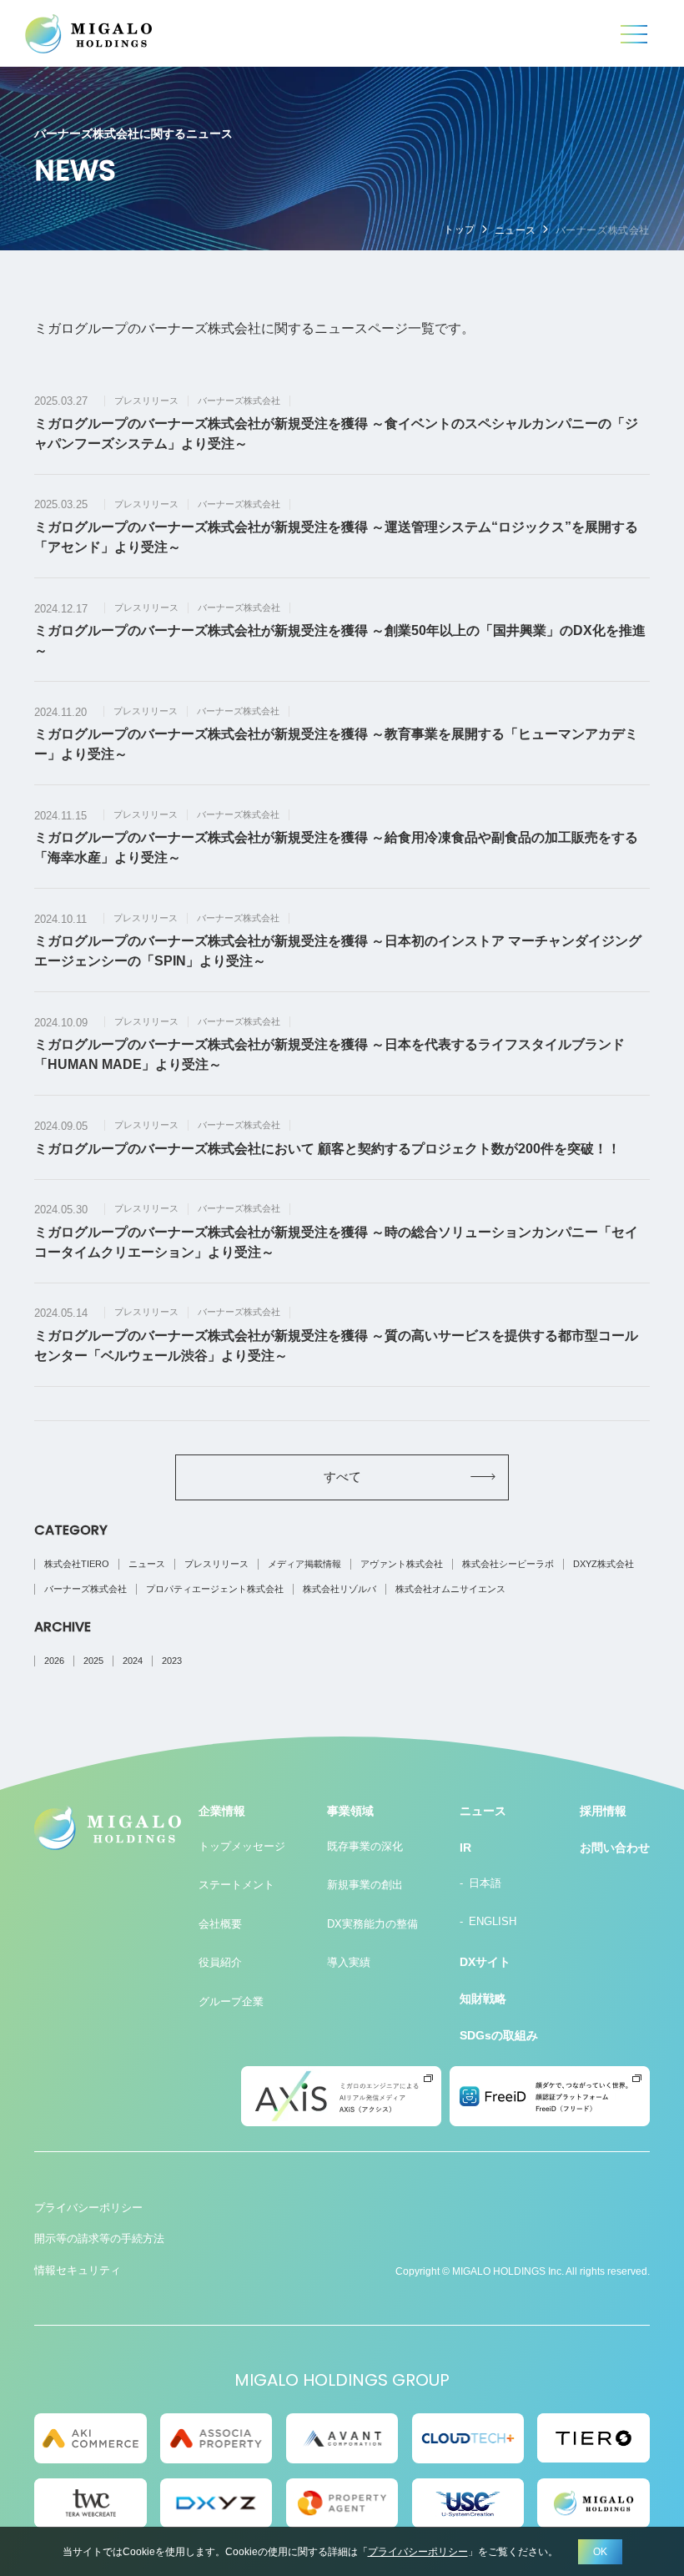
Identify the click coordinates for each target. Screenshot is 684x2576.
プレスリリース (216, 1564)
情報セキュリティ (78, 2270)
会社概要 (220, 1924)
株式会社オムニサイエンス (450, 1589)
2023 (172, 1661)
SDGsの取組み (499, 2035)
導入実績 (349, 1962)
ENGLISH (493, 1921)
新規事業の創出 (365, 1885)
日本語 (485, 1883)
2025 (93, 1661)
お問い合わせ (615, 1848)
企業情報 (222, 1811)
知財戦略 (483, 1999)
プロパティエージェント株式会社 (215, 1589)
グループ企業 (231, 2001)
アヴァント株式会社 (402, 1564)
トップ (460, 229)
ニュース (516, 230)
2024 (133, 1661)
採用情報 (603, 1811)
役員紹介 (220, 1962)
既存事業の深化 (365, 1846)
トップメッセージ (242, 1846)
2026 (54, 1661)
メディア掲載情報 (304, 1564)
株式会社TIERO (77, 1564)
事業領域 (350, 1811)
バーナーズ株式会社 (85, 1589)
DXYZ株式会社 (604, 1564)
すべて (342, 1477)
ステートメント (236, 1885)
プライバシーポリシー (88, 2208)
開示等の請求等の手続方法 (99, 2238)
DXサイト (485, 1962)
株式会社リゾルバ (339, 1589)
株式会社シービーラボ (508, 1564)
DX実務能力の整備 (372, 1924)
